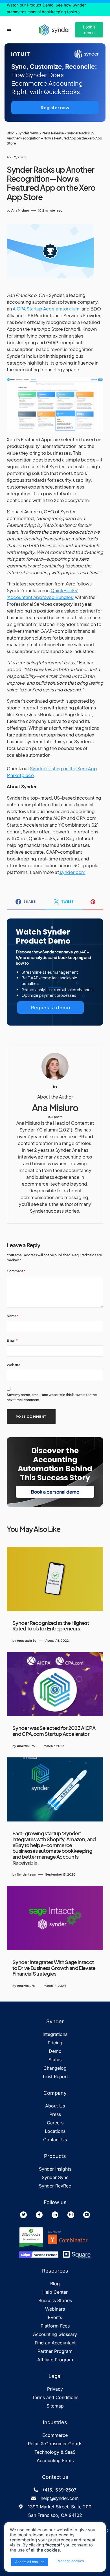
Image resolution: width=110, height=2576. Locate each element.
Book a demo (89, 30)
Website (14, 1365)
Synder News (28, 133)
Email (12, 1340)
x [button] (91, 2561)
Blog (11, 133)
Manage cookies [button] (71, 2561)
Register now (55, 107)
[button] (9, 30)
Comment (16, 1271)
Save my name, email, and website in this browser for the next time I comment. (52, 1397)
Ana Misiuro (55, 1108)
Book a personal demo (55, 1492)
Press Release (53, 133)
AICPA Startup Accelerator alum (46, 309)
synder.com (72, 872)
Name (13, 1316)
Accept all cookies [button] (30, 2562)
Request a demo (51, 1007)
